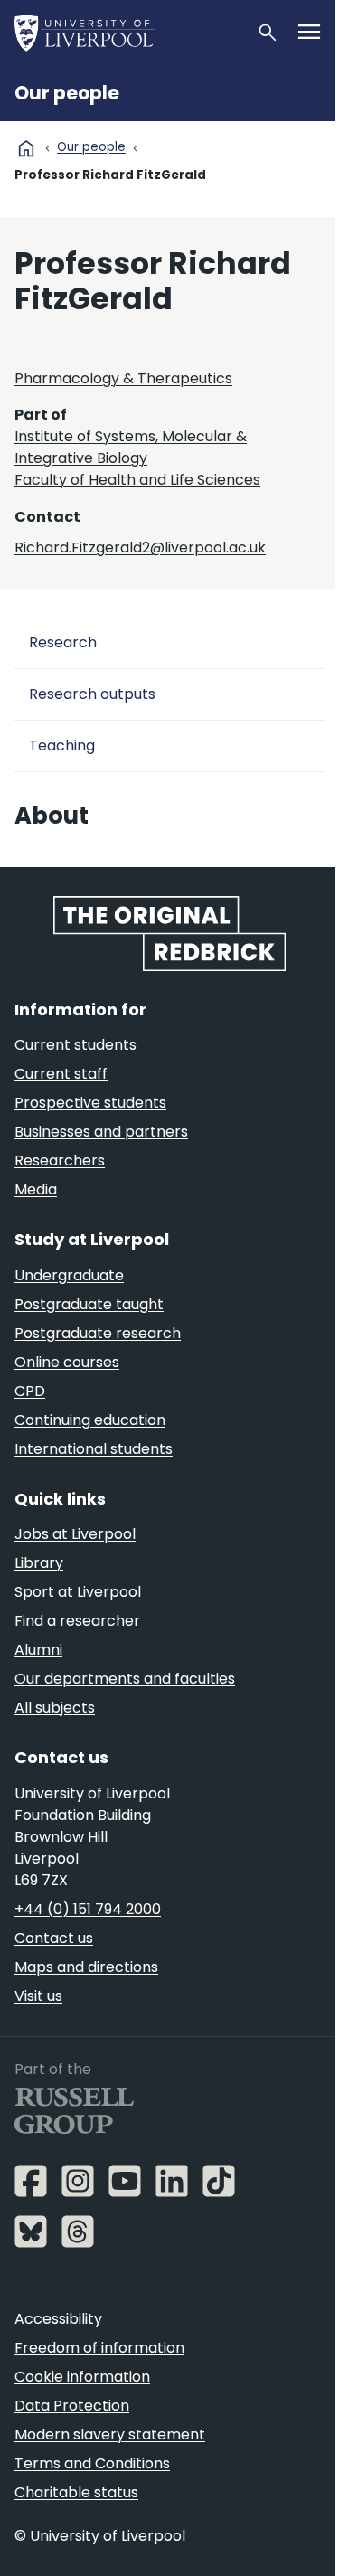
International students (94, 1449)
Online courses (67, 1362)
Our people (67, 93)
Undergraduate (69, 1275)
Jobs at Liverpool (75, 1534)
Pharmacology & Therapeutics (123, 378)
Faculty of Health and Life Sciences (137, 480)
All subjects (55, 1708)
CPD (30, 1391)
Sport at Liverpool (78, 1592)
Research (63, 642)
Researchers (60, 1161)
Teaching (62, 745)
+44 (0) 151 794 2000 (88, 1909)
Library (39, 1563)
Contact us (54, 1938)
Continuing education (90, 1420)
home (26, 148)
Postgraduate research (98, 1333)
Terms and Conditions (92, 2463)
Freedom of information (99, 2348)
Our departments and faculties (125, 1679)
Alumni (38, 1650)
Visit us (38, 1996)
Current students (75, 1045)
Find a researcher (77, 1621)
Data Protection (72, 2406)
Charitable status (76, 2492)
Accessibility (58, 2319)
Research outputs (92, 694)
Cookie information (82, 2377)
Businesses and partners (101, 1132)
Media (36, 1189)
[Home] (128, 33)
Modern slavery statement (110, 2434)
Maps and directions (86, 1967)
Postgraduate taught (89, 1304)
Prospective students (90, 1103)
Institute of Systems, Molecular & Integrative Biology (131, 447)
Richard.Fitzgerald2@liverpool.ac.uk (140, 547)
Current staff (61, 1074)
